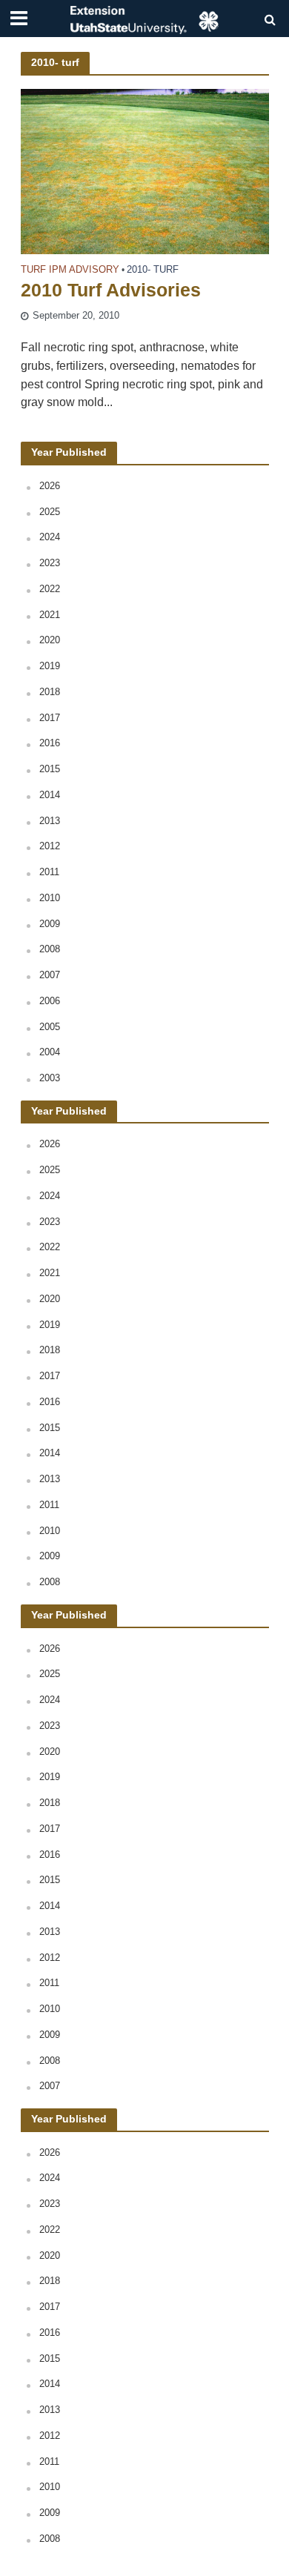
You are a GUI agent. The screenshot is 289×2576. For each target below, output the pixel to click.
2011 (49, 872)
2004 (50, 1052)
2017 (50, 718)
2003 (50, 1078)
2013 (50, 821)
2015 (50, 769)
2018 (50, 692)
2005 (50, 1027)
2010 (50, 898)
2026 (50, 486)
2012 (50, 846)
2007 (50, 975)
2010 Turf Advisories (111, 290)
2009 (50, 924)
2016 (50, 743)
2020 (50, 640)
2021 (50, 615)
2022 (50, 589)
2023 (50, 563)
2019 (50, 666)
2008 (50, 949)
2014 (50, 795)
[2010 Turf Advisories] (145, 171)
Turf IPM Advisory (70, 270)
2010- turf (153, 270)
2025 (50, 512)
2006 (50, 1001)
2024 (50, 537)
